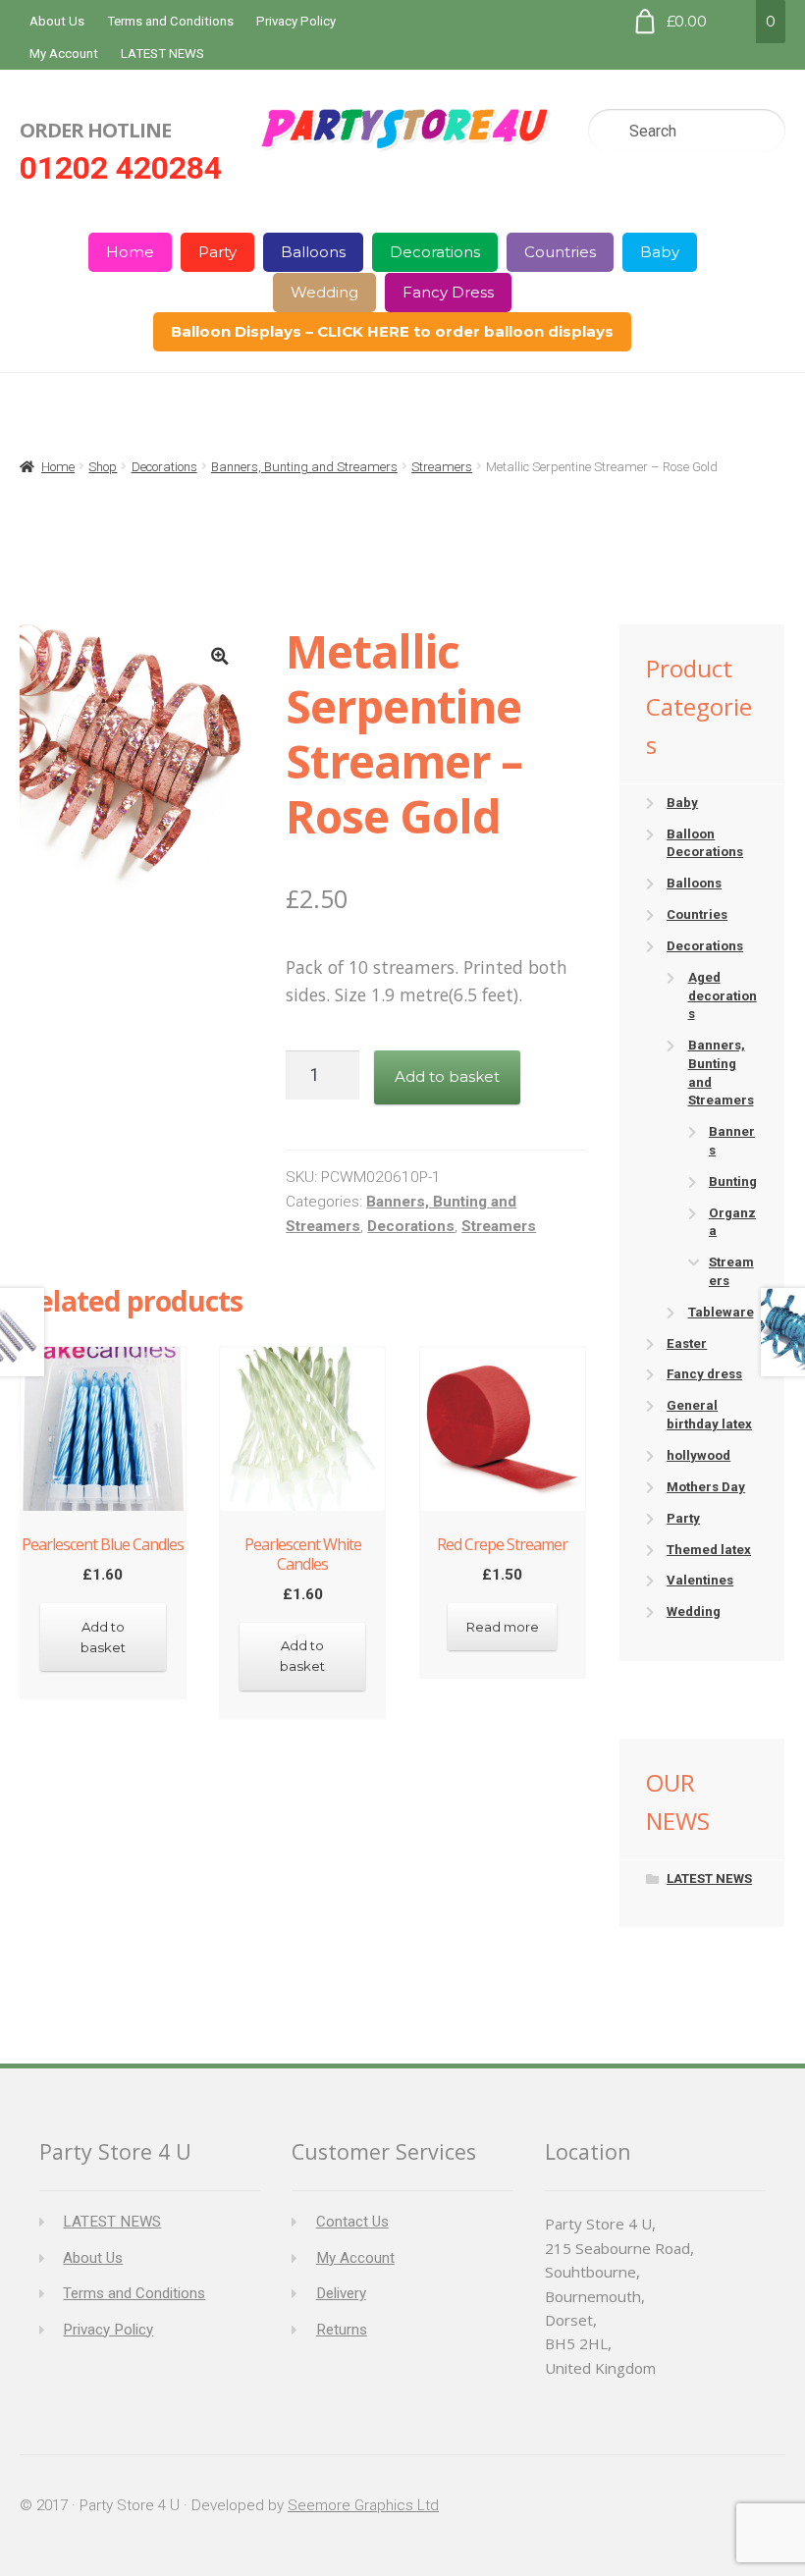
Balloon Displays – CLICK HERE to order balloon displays (392, 331)
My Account (64, 54)
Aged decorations (723, 995)
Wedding (324, 292)
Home (130, 252)
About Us (57, 21)
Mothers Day (706, 1487)
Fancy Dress (448, 292)
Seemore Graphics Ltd (363, 2505)
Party (217, 252)
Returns (342, 2330)
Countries (560, 252)
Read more (503, 1627)
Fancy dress (704, 1374)
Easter (687, 1343)
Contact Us (352, 2222)
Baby (660, 252)
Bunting (733, 1181)
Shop (103, 467)
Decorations (435, 252)
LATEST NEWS (162, 54)
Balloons (313, 252)
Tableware (721, 1312)
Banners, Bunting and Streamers (304, 467)
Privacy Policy (296, 21)
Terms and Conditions (170, 21)
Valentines (700, 1580)
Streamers (442, 467)
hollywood (698, 1455)
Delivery (341, 2293)
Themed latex (709, 1550)
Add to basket (447, 1076)
